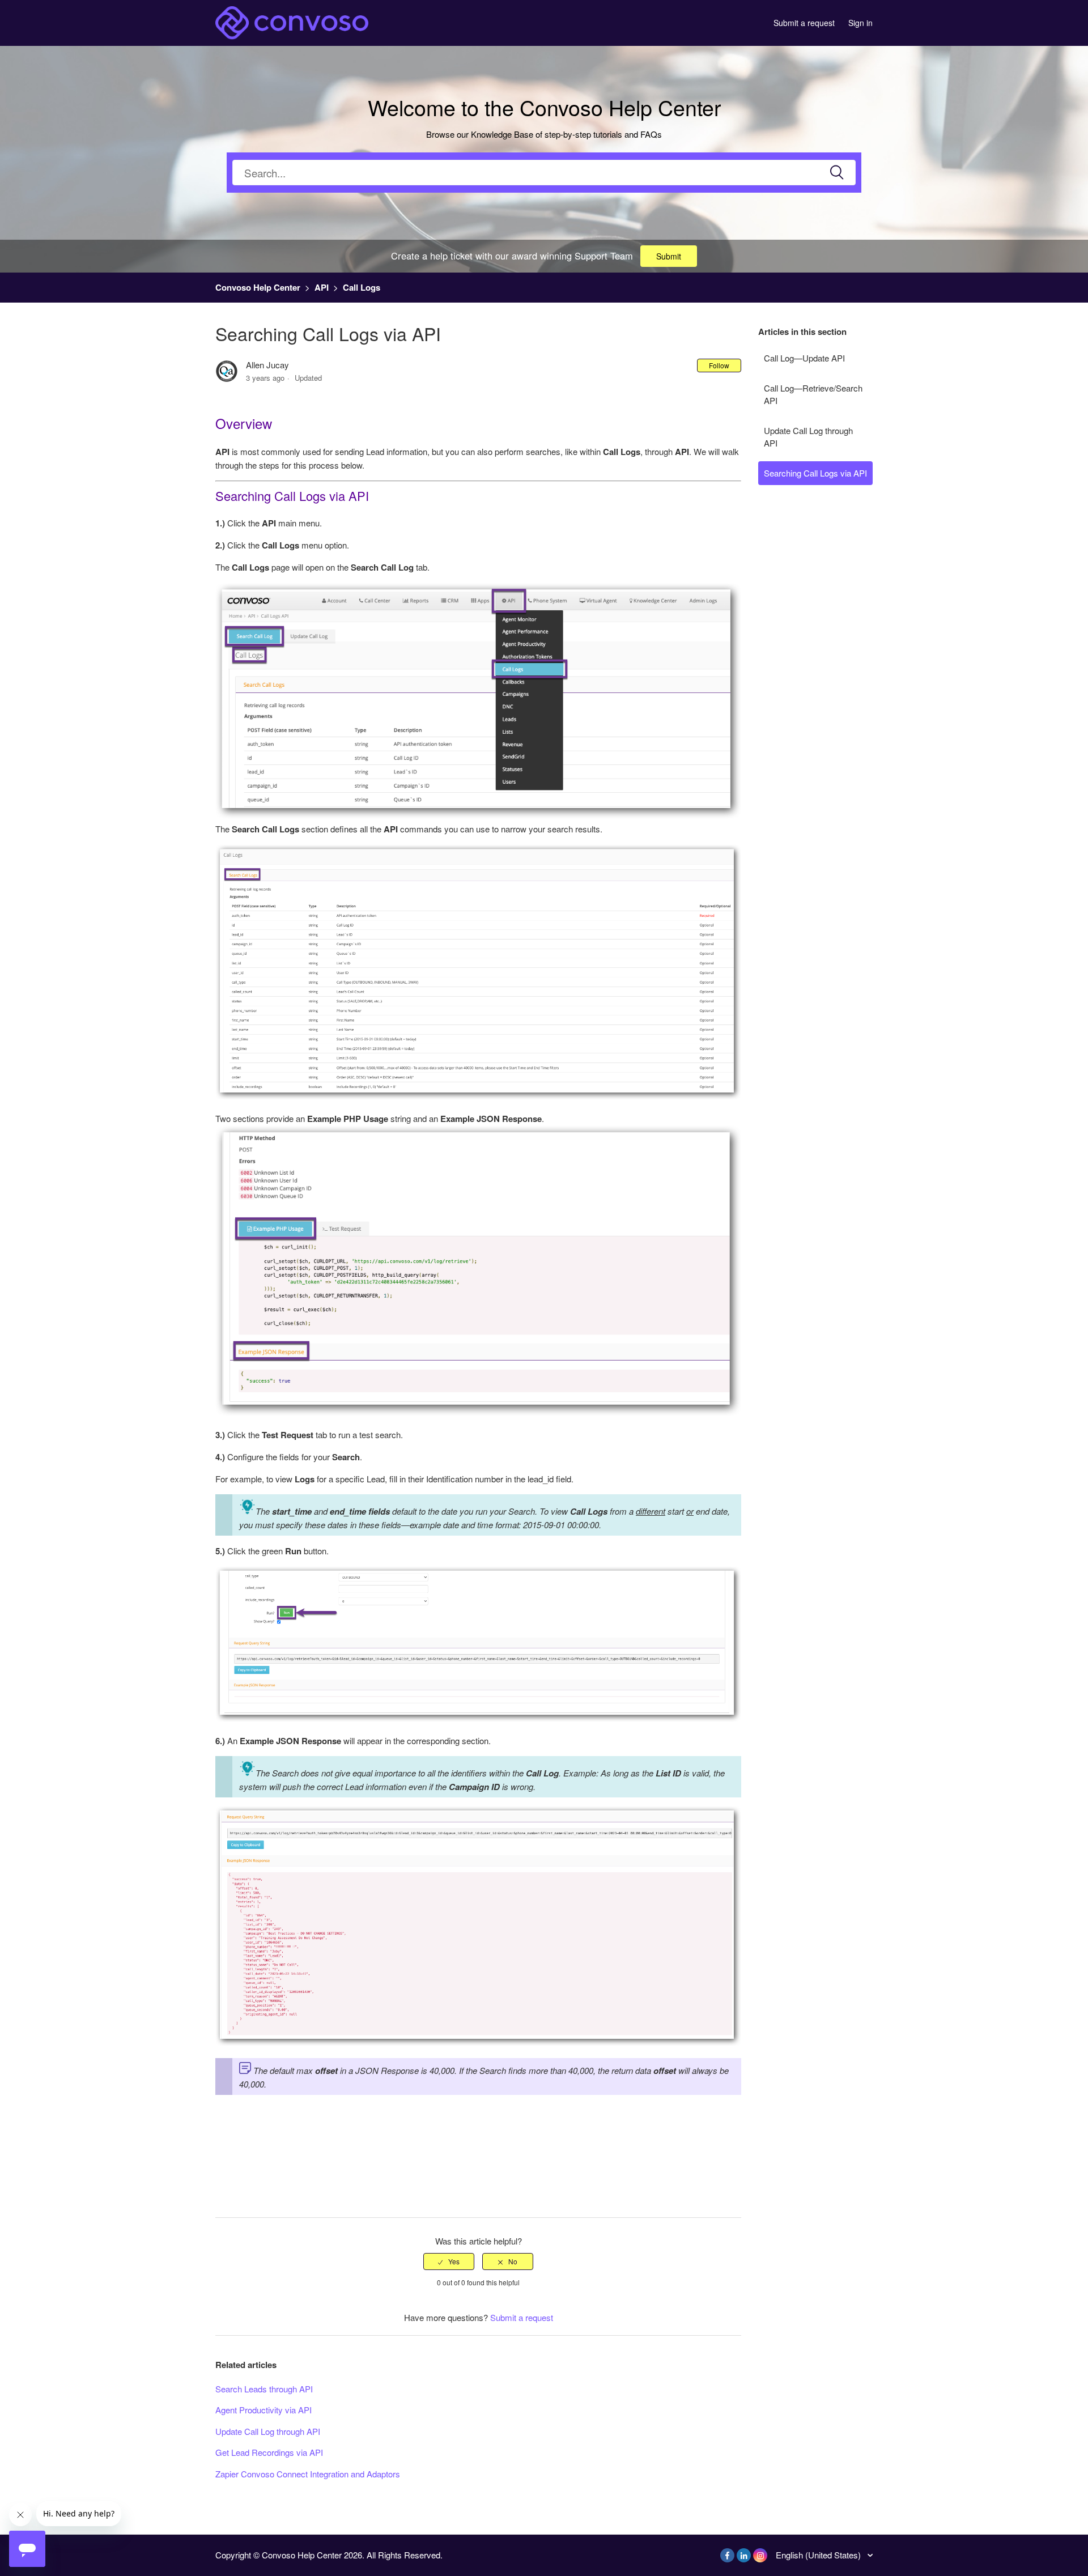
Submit (669, 256)
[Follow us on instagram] (760, 2555)
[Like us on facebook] (727, 2555)
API (322, 287)
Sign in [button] (860, 23)
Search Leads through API (264, 2389)
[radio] (449, 2262)
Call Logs (362, 287)
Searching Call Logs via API (815, 473)
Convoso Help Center (258, 287)
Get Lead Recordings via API (269, 2452)
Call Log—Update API (804, 358)
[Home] (292, 21)
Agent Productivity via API (263, 2410)
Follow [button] (719, 365)
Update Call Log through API (808, 437)
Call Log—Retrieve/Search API (813, 394)
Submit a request (804, 23)
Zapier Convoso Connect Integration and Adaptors (308, 2474)
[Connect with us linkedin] (744, 2555)
